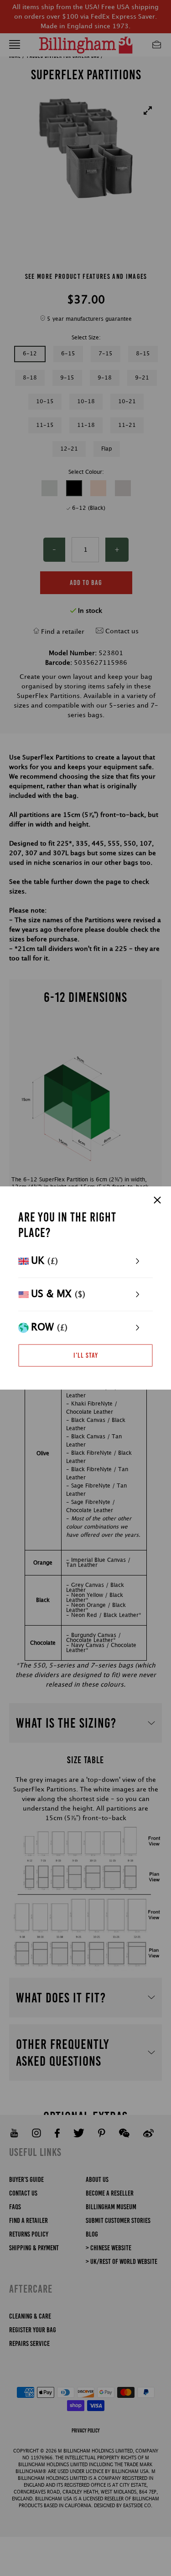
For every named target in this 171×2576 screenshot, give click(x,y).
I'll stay (86, 1355)
